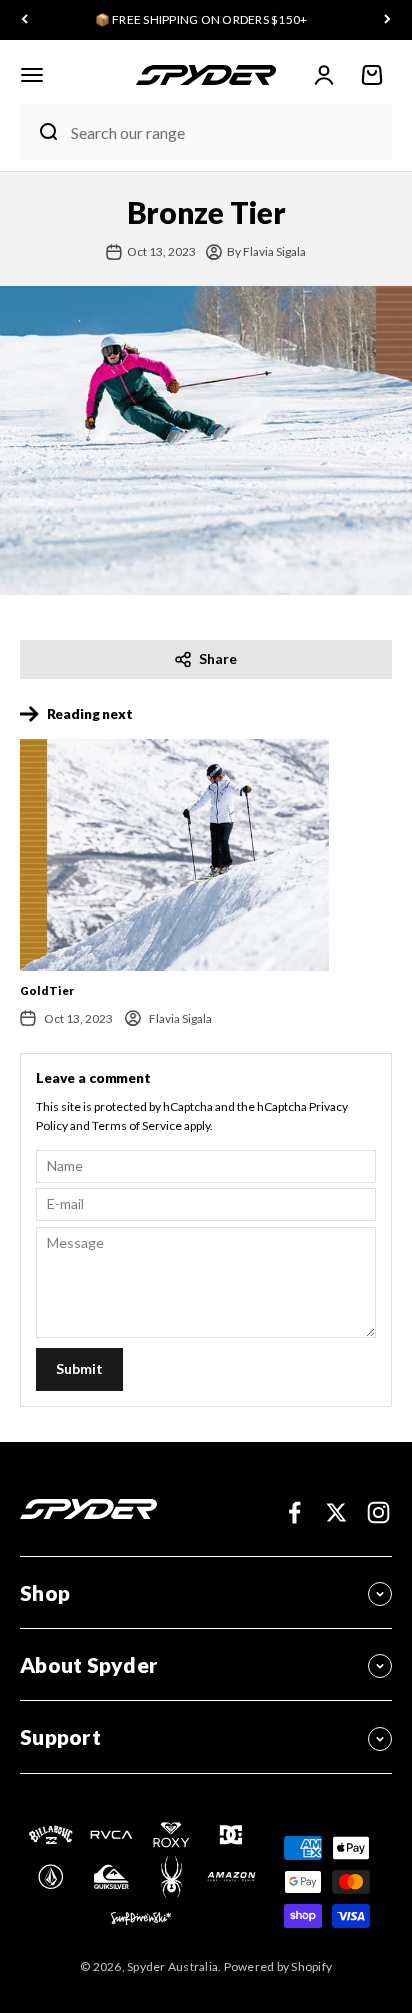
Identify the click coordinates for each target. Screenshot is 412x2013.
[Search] (40, 132)
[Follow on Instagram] (378, 1512)
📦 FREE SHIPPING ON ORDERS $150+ (201, 19)
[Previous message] (25, 20)
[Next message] (387, 20)
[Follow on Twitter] (336, 1512)
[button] (32, 75)
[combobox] (226, 132)
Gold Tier (47, 990)
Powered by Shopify (278, 1966)
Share (218, 658)
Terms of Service (137, 1125)
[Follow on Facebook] (294, 1512)
